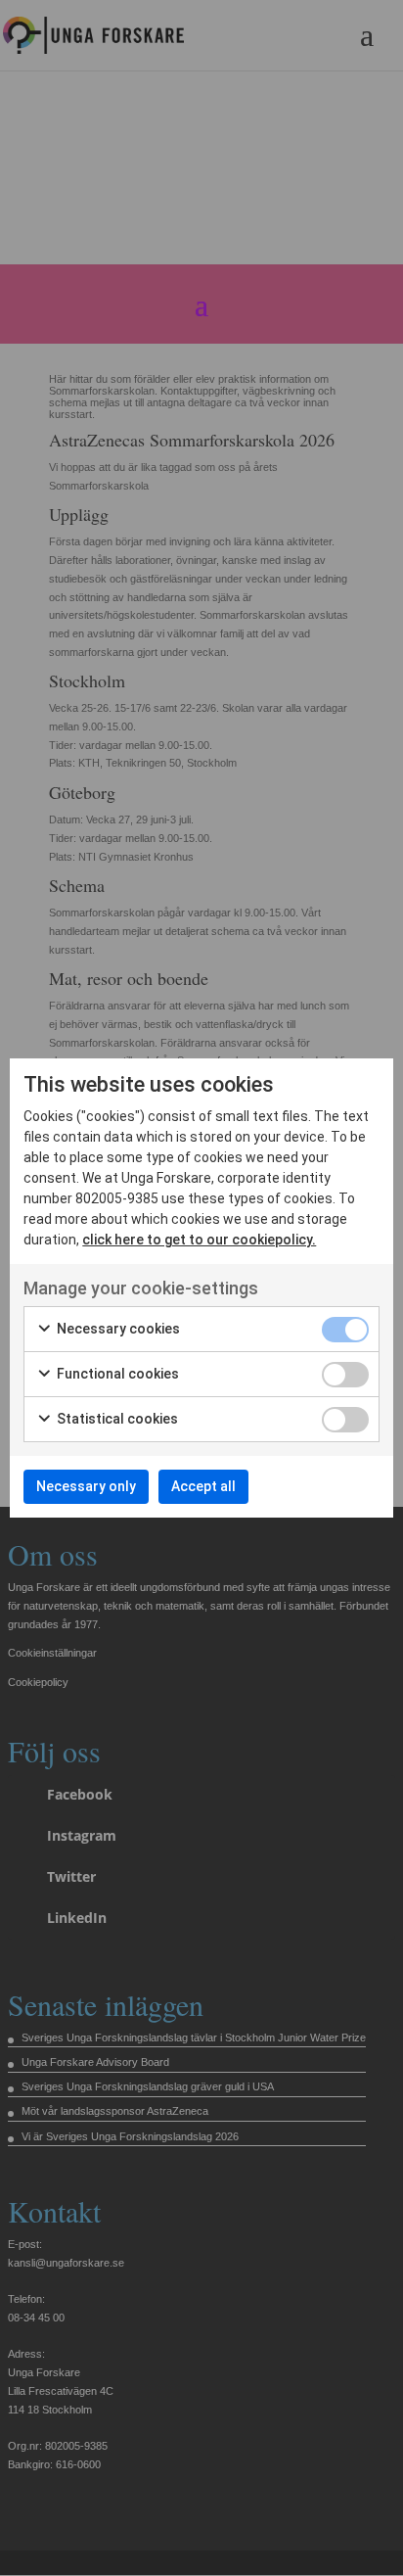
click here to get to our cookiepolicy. (199, 1240)
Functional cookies (116, 1374)
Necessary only (86, 1486)
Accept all (203, 1486)
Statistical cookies (116, 1419)
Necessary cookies (117, 1329)
